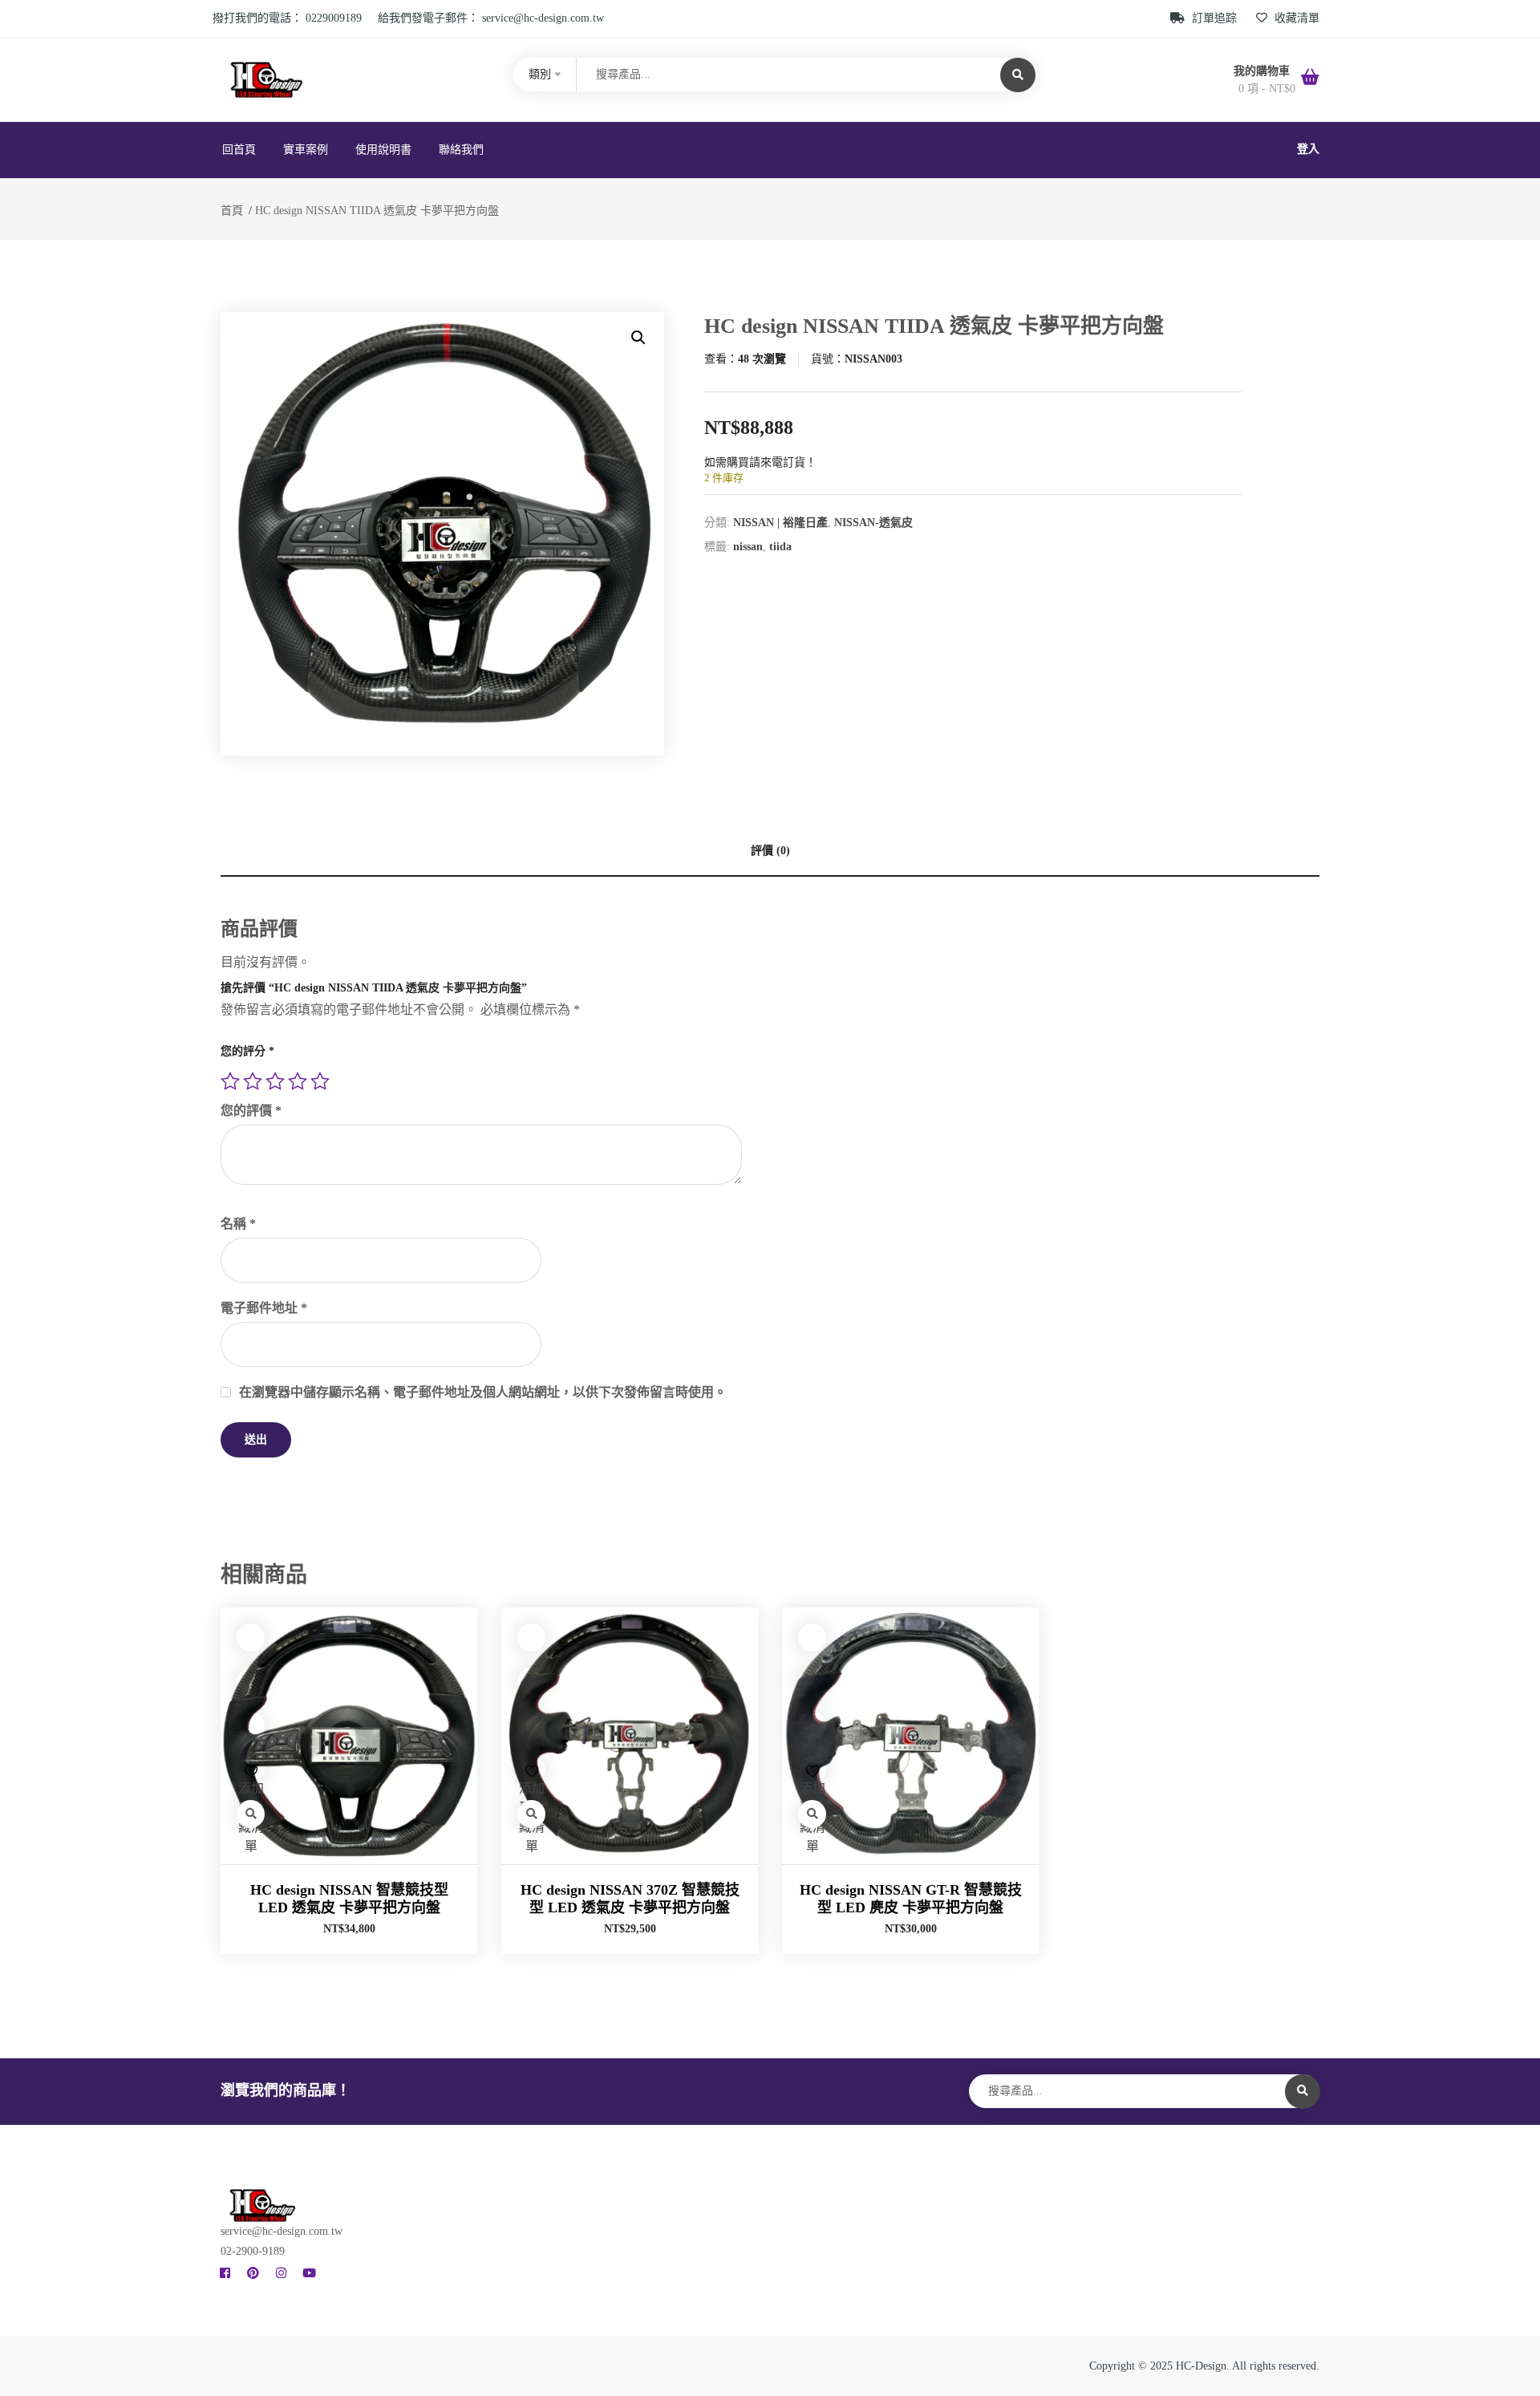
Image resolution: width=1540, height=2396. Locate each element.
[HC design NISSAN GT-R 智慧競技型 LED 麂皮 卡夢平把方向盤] (910, 1736)
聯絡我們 (461, 150)
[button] (638, 338)
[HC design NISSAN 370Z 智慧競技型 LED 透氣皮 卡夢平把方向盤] (630, 1736)
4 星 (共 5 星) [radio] (298, 1081)
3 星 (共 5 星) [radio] (275, 1081)
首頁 (232, 211)
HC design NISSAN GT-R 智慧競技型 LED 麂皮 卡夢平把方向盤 (911, 1899)
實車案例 (306, 150)
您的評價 (251, 1111)
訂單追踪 (1214, 18)
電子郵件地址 (264, 1308)
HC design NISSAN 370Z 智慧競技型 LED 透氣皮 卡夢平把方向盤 (630, 1899)
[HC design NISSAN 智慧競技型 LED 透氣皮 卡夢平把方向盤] (349, 1736)
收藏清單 (1295, 18)
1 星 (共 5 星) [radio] (230, 1081)
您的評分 (247, 1051)
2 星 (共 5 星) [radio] (253, 1081)
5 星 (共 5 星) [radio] (320, 1081)
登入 (1308, 149)
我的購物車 (1263, 71)
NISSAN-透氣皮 (873, 523)
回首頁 (239, 150)
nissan (748, 547)
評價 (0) (770, 851)
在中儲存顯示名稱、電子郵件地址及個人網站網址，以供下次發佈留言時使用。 (483, 1392)
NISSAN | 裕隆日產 (780, 523)
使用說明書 (383, 150)
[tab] (770, 851)
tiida (780, 547)
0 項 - (1267, 89)
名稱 (238, 1224)
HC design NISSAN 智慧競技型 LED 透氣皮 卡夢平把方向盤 (349, 1899)
